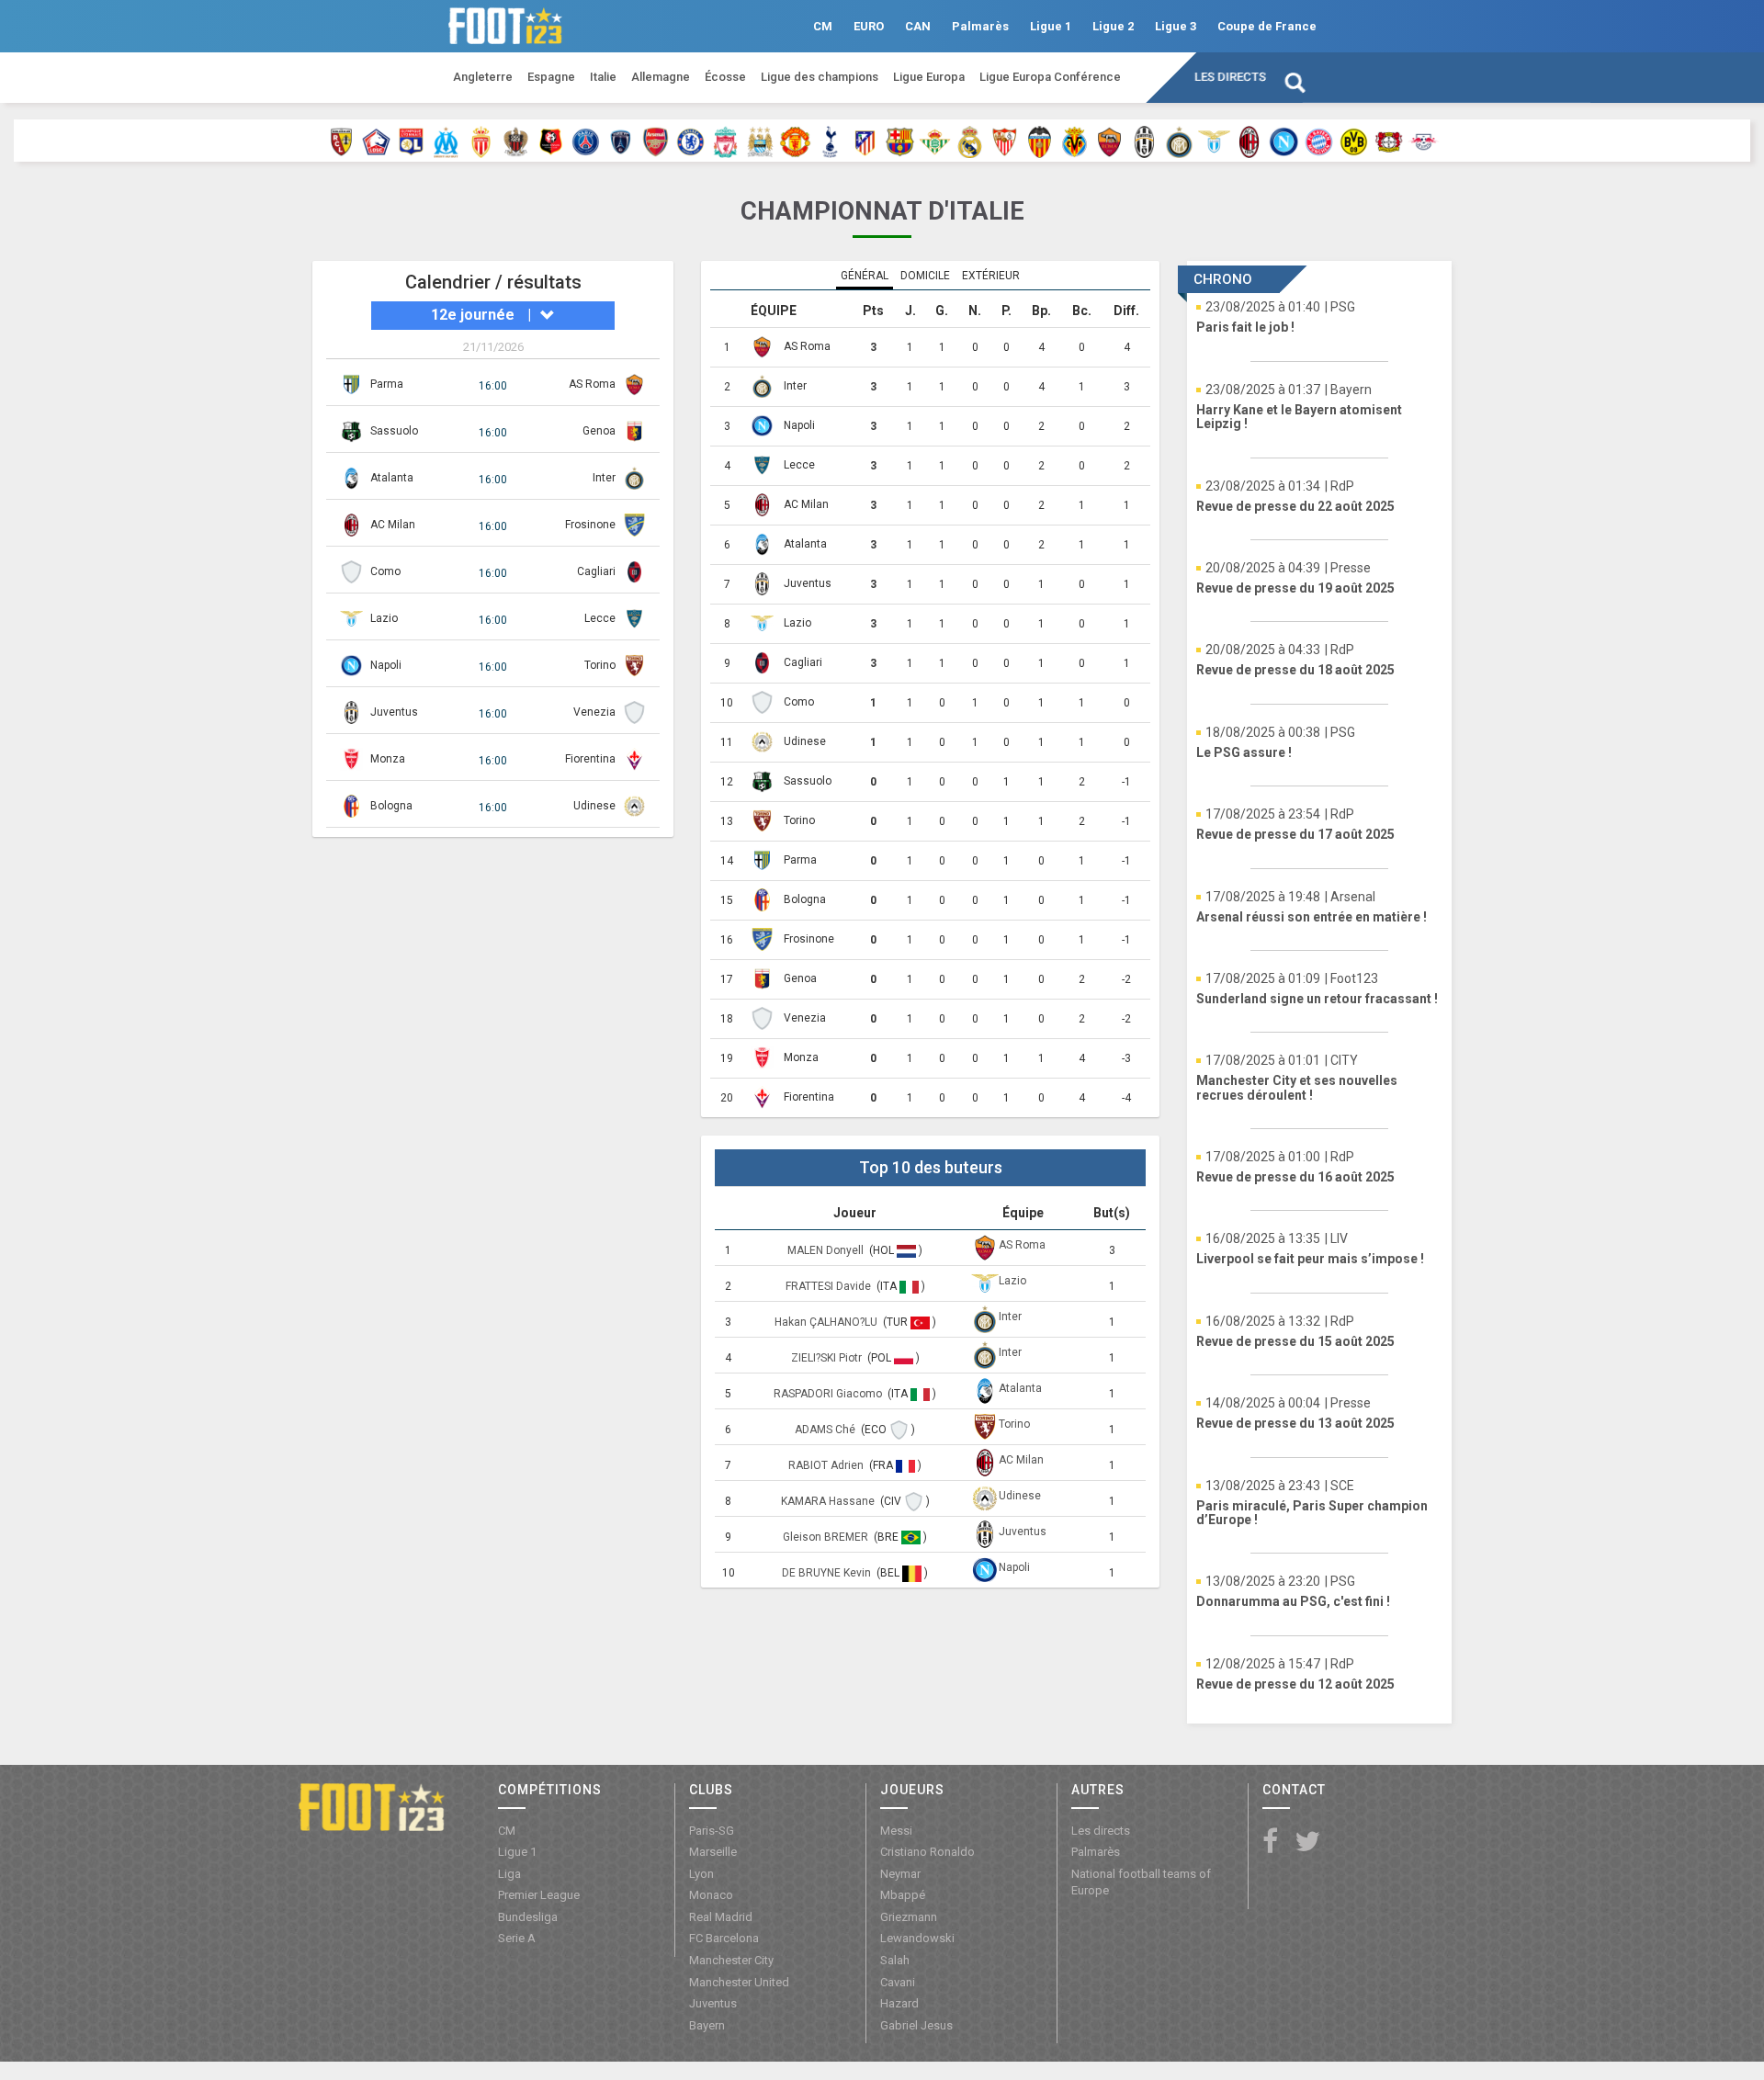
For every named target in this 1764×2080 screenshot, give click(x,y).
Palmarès (980, 26)
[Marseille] (446, 141)
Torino (600, 665)
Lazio (384, 618)
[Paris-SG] (586, 141)
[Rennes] (551, 141)
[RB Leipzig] (1424, 141)
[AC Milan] (1249, 141)
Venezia (594, 712)
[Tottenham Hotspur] (830, 141)
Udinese (594, 806)
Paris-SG (712, 1831)
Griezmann (909, 1917)
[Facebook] (1270, 1843)
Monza (388, 759)
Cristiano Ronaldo (927, 1852)
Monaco (711, 1895)
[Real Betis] (935, 141)
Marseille (713, 1852)
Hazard (899, 2003)
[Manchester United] (795, 141)
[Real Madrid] (970, 141)
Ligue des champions (820, 77)
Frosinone (590, 525)
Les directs (1230, 77)
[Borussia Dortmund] (1354, 141)
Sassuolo (394, 431)
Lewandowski (917, 1938)
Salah (895, 1960)
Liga (509, 1874)
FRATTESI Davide (830, 1286)
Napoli (386, 665)
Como (385, 571)
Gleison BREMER (827, 1537)
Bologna (391, 806)
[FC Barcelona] (900, 141)
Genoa (599, 431)
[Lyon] (411, 141)
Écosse (725, 77)
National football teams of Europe (1141, 1882)
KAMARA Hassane (829, 1501)
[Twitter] (1307, 1843)
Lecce (600, 618)
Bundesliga (528, 1917)
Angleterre (483, 77)
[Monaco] (481, 141)
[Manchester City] (760, 141)
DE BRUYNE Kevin (828, 1573)
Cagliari (596, 571)
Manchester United (739, 1982)
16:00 (493, 386)
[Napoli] (1284, 141)
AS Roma (592, 384)
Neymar (900, 1874)
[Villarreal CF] (1074, 141)
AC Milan (393, 525)
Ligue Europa (929, 77)
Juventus (394, 712)
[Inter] (1179, 141)
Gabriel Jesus (916, 2025)
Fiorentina (590, 759)
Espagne (551, 77)
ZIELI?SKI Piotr (828, 1358)
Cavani (898, 1982)
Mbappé (903, 1895)
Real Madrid (721, 1917)
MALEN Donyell (827, 1250)
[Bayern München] (1319, 141)
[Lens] (341, 141)
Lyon (701, 1874)
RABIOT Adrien (827, 1465)
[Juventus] (1144, 141)
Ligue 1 (1051, 26)
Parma (387, 384)
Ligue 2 (1113, 26)
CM (823, 26)
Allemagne (661, 77)
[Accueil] (372, 1806)
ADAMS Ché (826, 1430)
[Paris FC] (621, 141)
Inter (604, 478)
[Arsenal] (656, 141)
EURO (869, 26)
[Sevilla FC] (1005, 141)
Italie (603, 77)
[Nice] (516, 141)
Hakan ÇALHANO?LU (827, 1322)
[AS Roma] (1109, 141)
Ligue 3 (1176, 26)
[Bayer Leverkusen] (1389, 141)
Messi (896, 1831)
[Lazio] (1214, 141)
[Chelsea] (690, 141)
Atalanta (392, 478)
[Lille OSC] (376, 141)
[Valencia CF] (1040, 141)
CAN (918, 26)
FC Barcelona (724, 1938)
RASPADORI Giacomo (829, 1394)
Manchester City (731, 1960)
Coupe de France (1267, 26)
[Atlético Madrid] (865, 141)
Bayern (707, 2025)
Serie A (517, 1938)
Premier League (539, 1895)
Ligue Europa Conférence (1050, 77)
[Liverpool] (725, 141)
